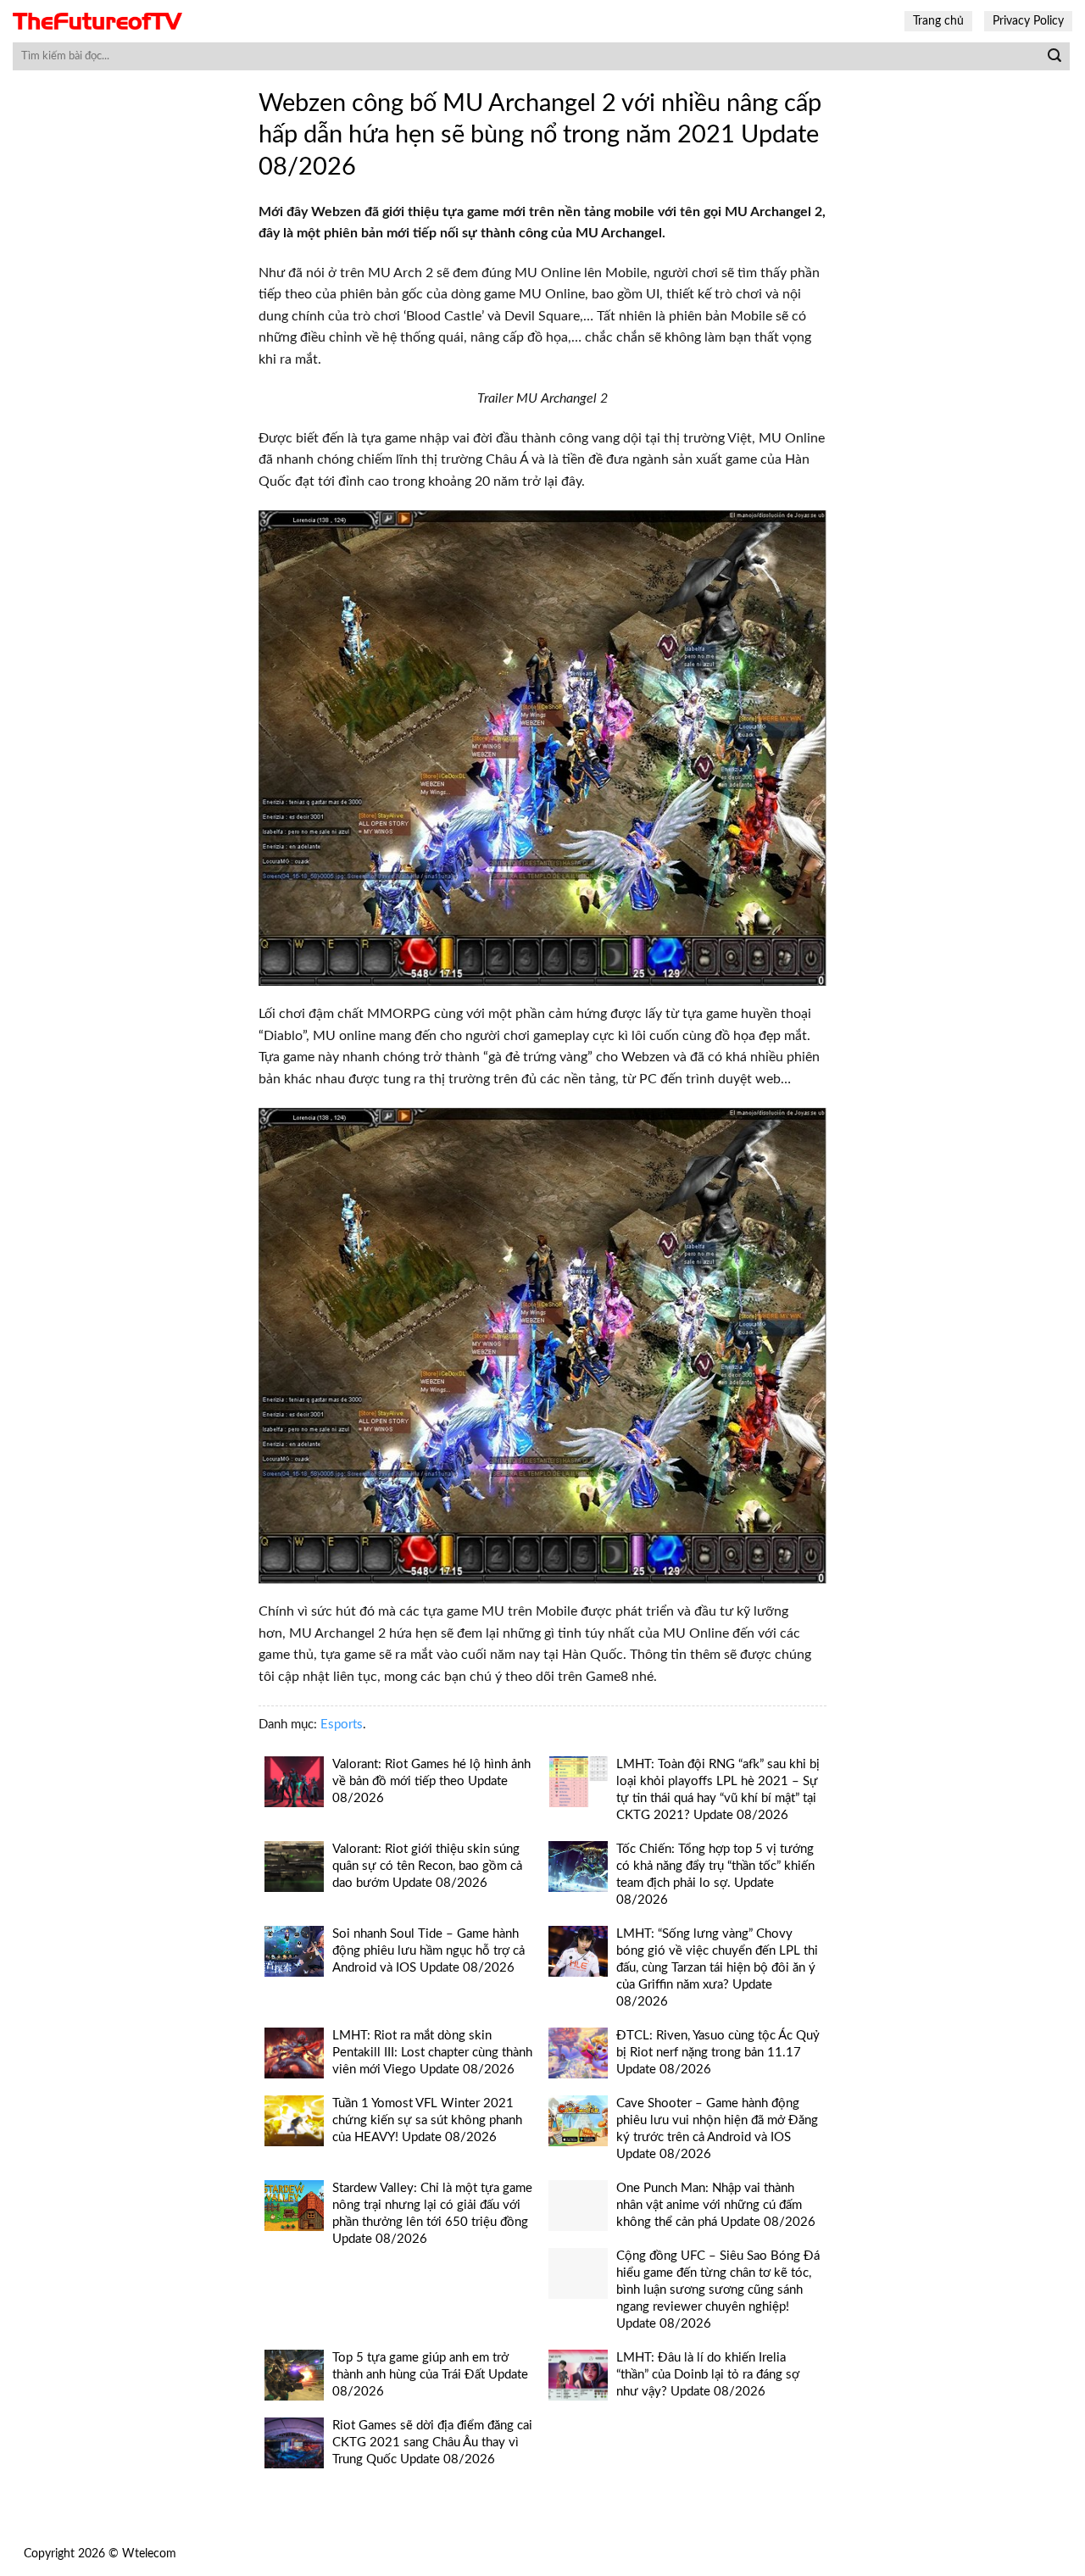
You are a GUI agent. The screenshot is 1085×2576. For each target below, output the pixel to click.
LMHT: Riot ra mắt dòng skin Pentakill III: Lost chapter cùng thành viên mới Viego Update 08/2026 (432, 2053)
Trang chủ (938, 21)
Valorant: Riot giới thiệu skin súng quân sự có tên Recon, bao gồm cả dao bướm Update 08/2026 (427, 1866)
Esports (342, 1725)
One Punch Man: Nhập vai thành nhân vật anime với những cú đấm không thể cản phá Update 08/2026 (716, 2205)
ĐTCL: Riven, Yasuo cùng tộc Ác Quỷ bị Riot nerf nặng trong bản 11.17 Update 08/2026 (718, 2053)
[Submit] (1054, 57)
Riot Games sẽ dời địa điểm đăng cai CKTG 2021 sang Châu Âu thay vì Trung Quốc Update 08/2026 (432, 2442)
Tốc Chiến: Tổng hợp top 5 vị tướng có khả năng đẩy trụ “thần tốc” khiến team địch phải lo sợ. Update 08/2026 (715, 1875)
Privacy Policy (1028, 21)
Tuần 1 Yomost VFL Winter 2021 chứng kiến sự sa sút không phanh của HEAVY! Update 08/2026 (427, 2120)
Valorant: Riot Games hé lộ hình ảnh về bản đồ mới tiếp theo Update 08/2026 (431, 1781)
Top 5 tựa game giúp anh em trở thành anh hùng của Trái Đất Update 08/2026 (430, 2375)
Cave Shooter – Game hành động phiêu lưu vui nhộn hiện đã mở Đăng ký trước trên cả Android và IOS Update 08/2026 (717, 2129)
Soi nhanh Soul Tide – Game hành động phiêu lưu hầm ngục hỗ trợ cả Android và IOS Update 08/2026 (428, 1951)
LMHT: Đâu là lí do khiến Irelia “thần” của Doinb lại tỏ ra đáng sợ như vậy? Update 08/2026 (708, 2375)
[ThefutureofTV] (97, 22)
